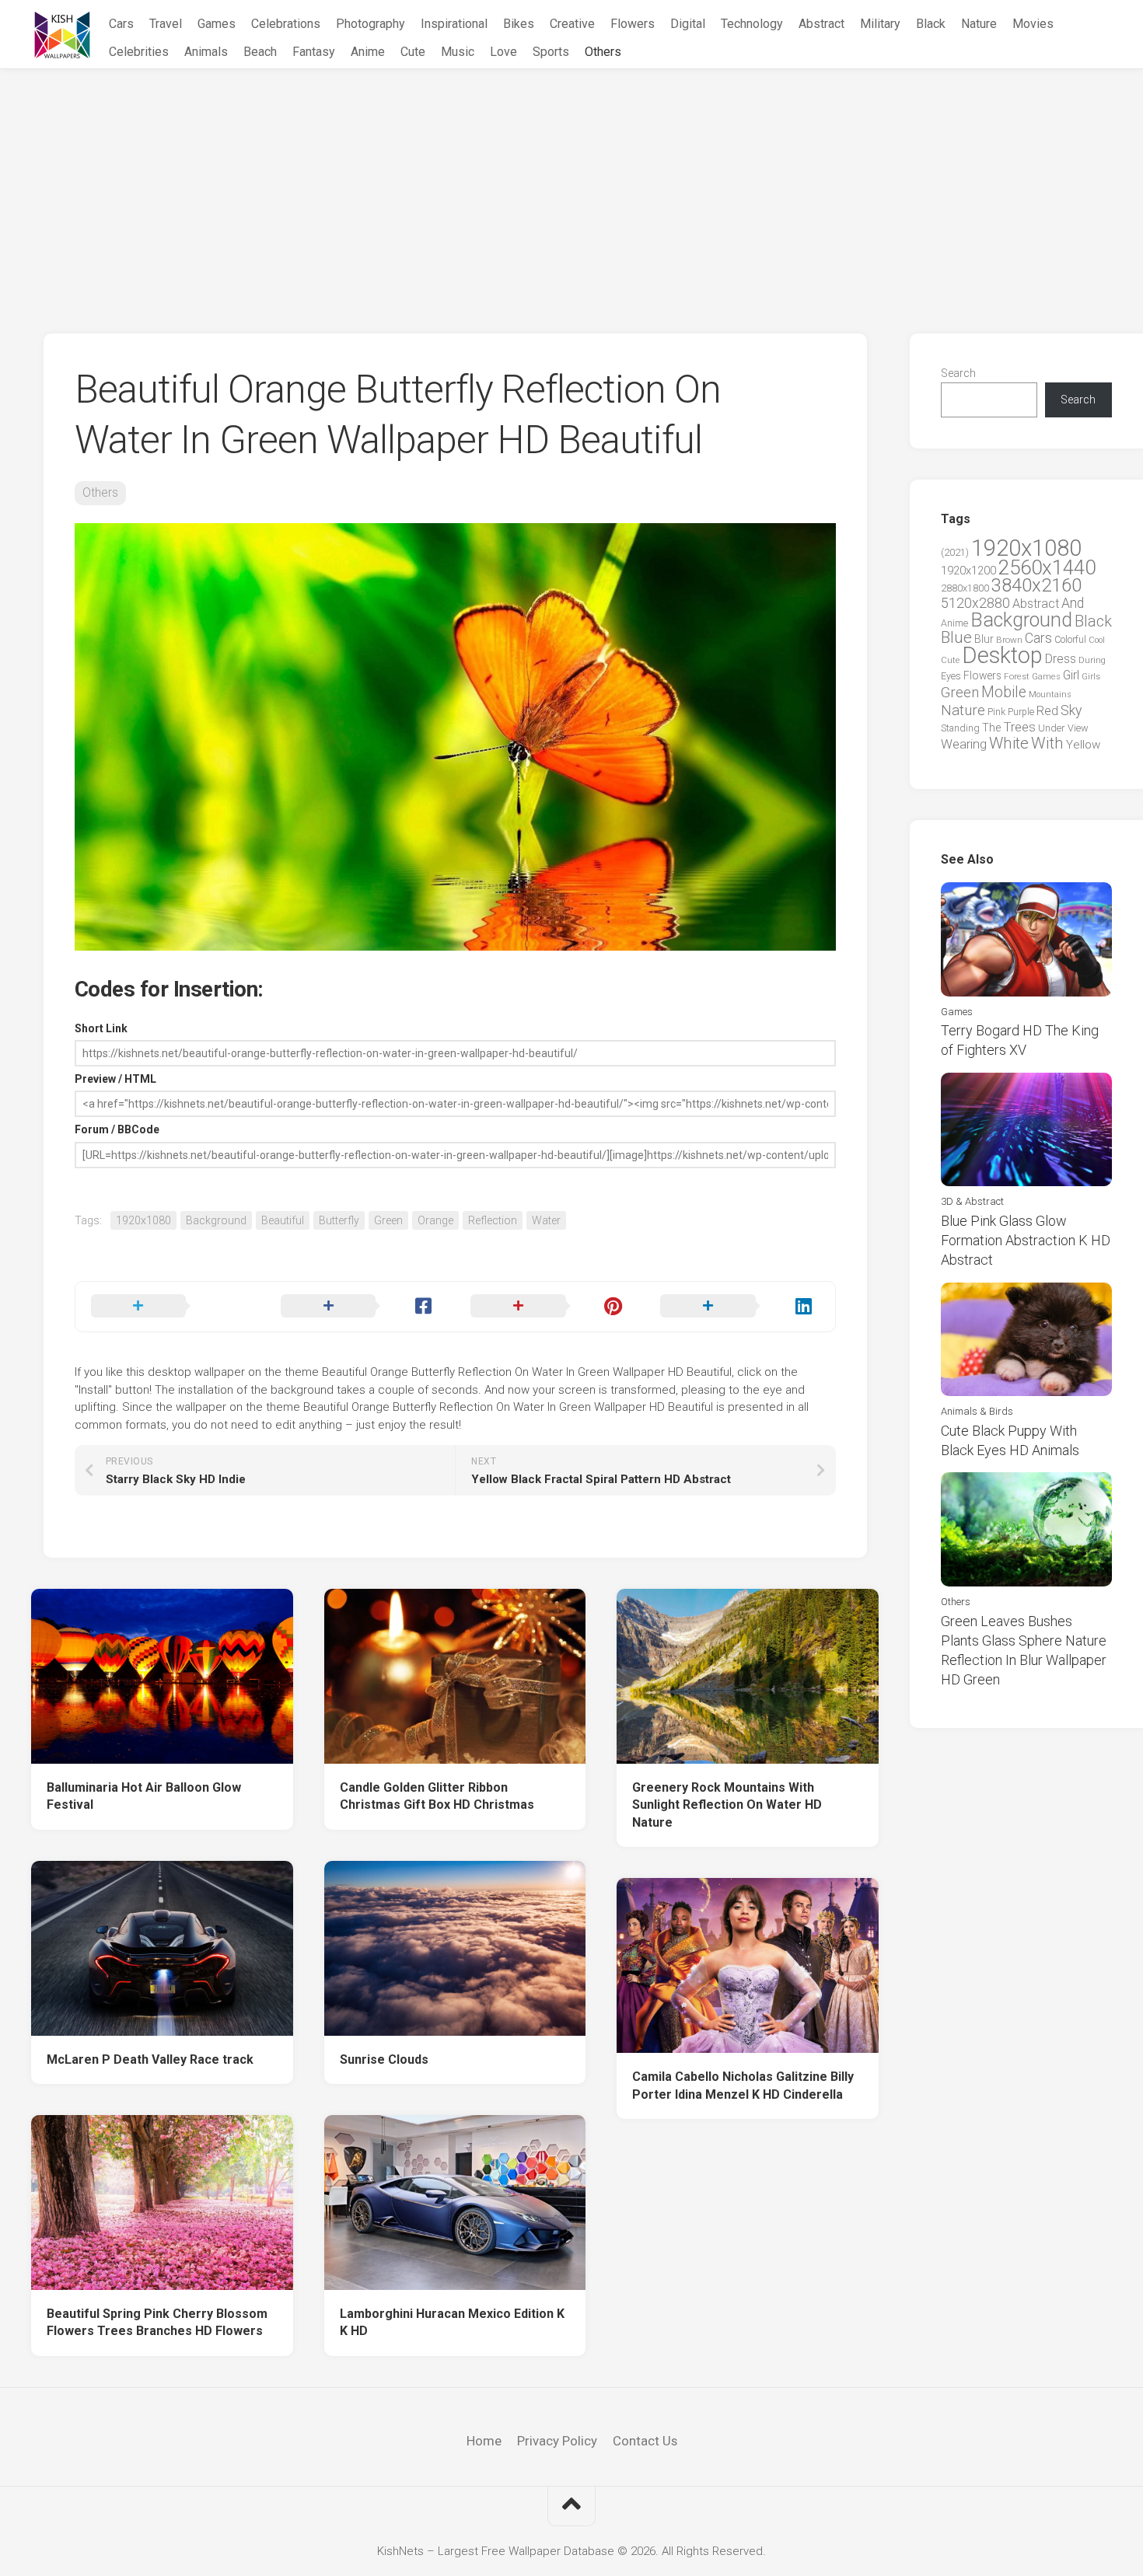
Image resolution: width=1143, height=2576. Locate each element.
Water (546, 1220)
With (1047, 743)
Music (458, 52)
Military (880, 24)
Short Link (101, 1028)
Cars (121, 24)
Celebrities (139, 52)
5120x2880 (975, 603)
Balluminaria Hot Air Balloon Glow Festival (144, 1796)
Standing (960, 728)
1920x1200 (968, 571)
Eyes (951, 676)
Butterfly (339, 1220)
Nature (979, 24)
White (1009, 743)
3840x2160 (1036, 585)
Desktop (1002, 655)
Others (603, 52)
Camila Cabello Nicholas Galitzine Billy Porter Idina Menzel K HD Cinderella (743, 2086)
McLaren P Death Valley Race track (150, 2059)
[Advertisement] (571, 186)
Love (503, 52)
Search (958, 373)
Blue (956, 637)
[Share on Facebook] (360, 1307)
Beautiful (283, 1220)
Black (931, 24)
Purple (1021, 712)
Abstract (821, 24)
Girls (1091, 676)
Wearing (964, 744)
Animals (206, 52)
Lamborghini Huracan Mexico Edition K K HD (452, 2323)
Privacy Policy (557, 2441)
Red (1047, 711)
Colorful (1070, 640)
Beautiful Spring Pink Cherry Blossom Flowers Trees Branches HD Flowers (157, 2323)
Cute (413, 52)
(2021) (955, 552)
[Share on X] (170, 1307)
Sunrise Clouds (384, 2059)
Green (388, 1220)
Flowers (633, 24)
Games (217, 24)
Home (484, 2441)
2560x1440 (1047, 567)
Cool (1097, 640)
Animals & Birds (977, 1411)
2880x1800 (965, 588)
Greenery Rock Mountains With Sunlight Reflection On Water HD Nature (727, 1805)
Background (216, 1220)
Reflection (493, 1220)
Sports (551, 52)
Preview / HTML (115, 1079)
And (1073, 603)
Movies (1033, 24)
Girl (1071, 675)
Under (1052, 728)
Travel (166, 24)
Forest (1017, 676)
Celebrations (286, 24)
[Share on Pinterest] (550, 1307)
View (1078, 728)
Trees (1019, 727)
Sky (1071, 710)
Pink (996, 712)
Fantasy (314, 52)
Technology (752, 24)
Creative (572, 24)
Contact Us (645, 2441)
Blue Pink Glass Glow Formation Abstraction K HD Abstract (1026, 1240)
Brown (1009, 640)
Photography (371, 24)
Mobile (1004, 692)
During (1092, 660)
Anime (368, 52)
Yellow (1083, 745)
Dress (1061, 659)
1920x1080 (143, 1220)
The (991, 728)
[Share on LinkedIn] (739, 1307)
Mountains (1050, 695)
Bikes (519, 24)
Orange (435, 1220)
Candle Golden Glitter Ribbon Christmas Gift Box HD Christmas (437, 1796)
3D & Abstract (972, 1201)
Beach (260, 52)
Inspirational (454, 24)
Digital (688, 24)
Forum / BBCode (117, 1129)
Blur (984, 639)
